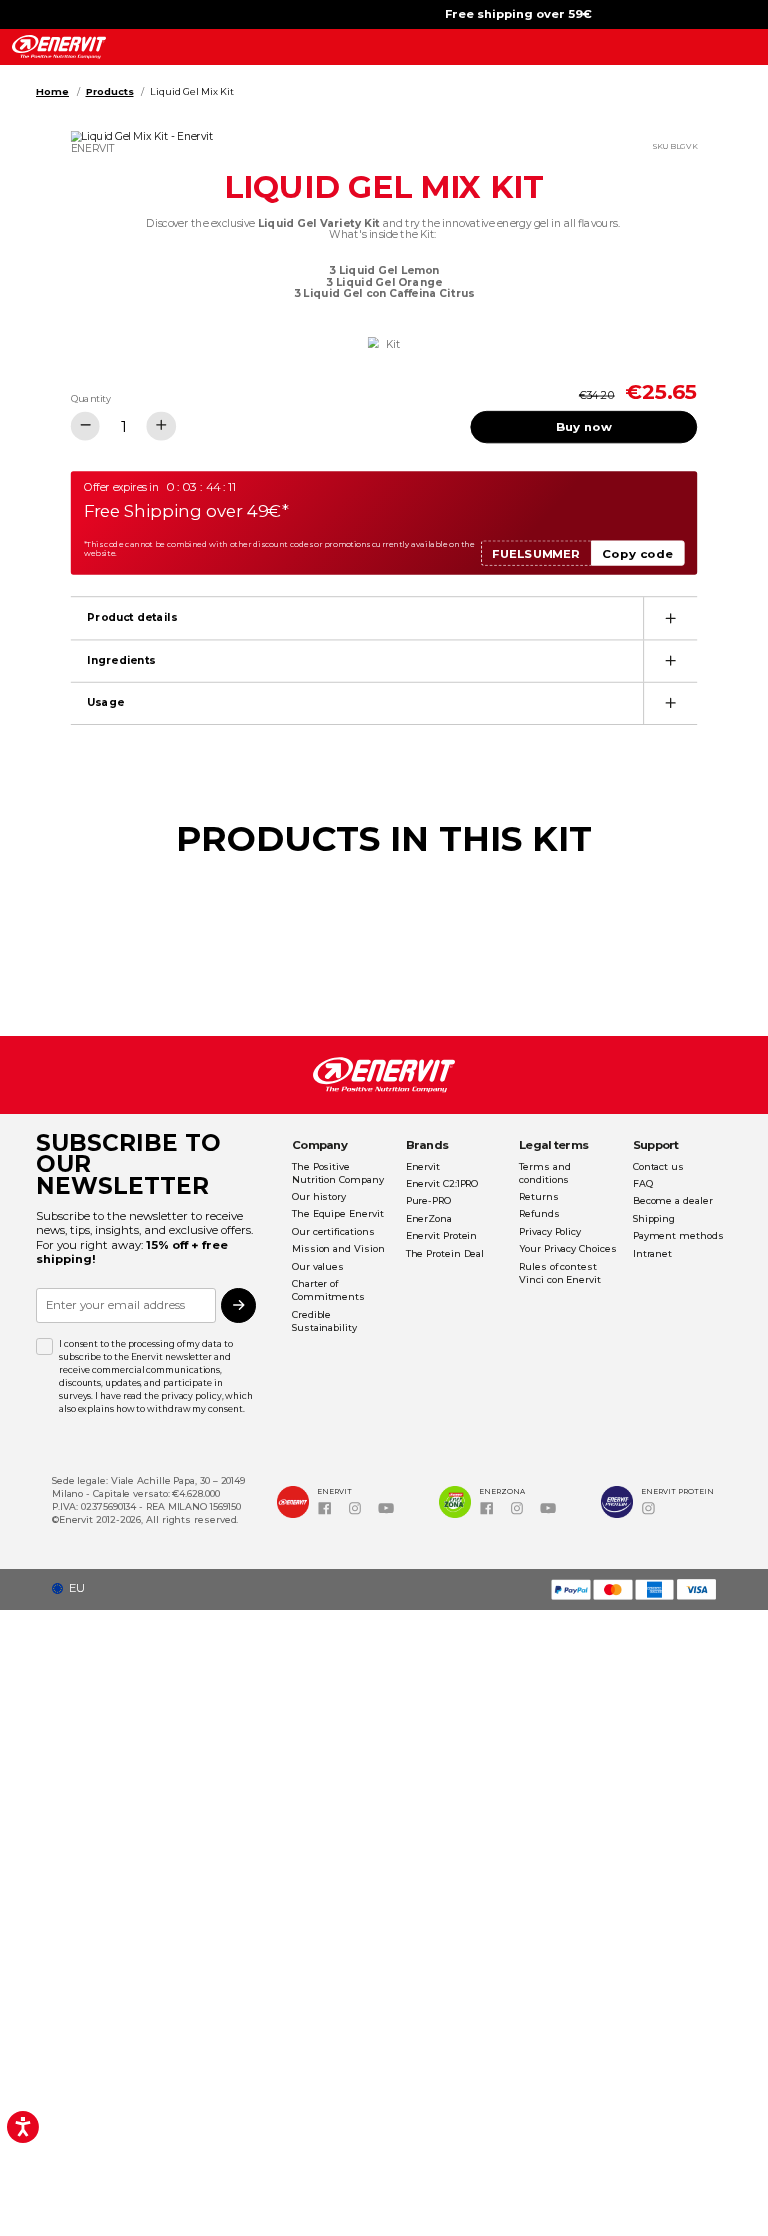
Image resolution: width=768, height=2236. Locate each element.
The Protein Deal (445, 1253)
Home (52, 91)
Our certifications (333, 1231)
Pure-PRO (428, 1200)
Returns (538, 1196)
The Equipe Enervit (337, 1213)
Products (110, 91)
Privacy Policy (550, 1231)
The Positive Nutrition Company (338, 1173)
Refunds (539, 1213)
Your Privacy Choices (567, 1248)
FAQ (643, 1183)
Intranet (652, 1253)
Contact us (658, 1166)
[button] (74, 1588)
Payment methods (678, 1235)
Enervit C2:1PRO (442, 1183)
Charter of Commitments (328, 1290)
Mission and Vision (338, 1248)
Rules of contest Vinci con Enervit (560, 1273)
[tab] (384, 618)
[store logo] (58, 47)
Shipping (654, 1218)
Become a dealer (673, 1200)
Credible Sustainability (324, 1321)
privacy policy (191, 1396)
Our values (318, 1266)
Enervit (423, 1166)
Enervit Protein (442, 1235)
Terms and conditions (544, 1173)
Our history (319, 1196)
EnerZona (429, 1218)
